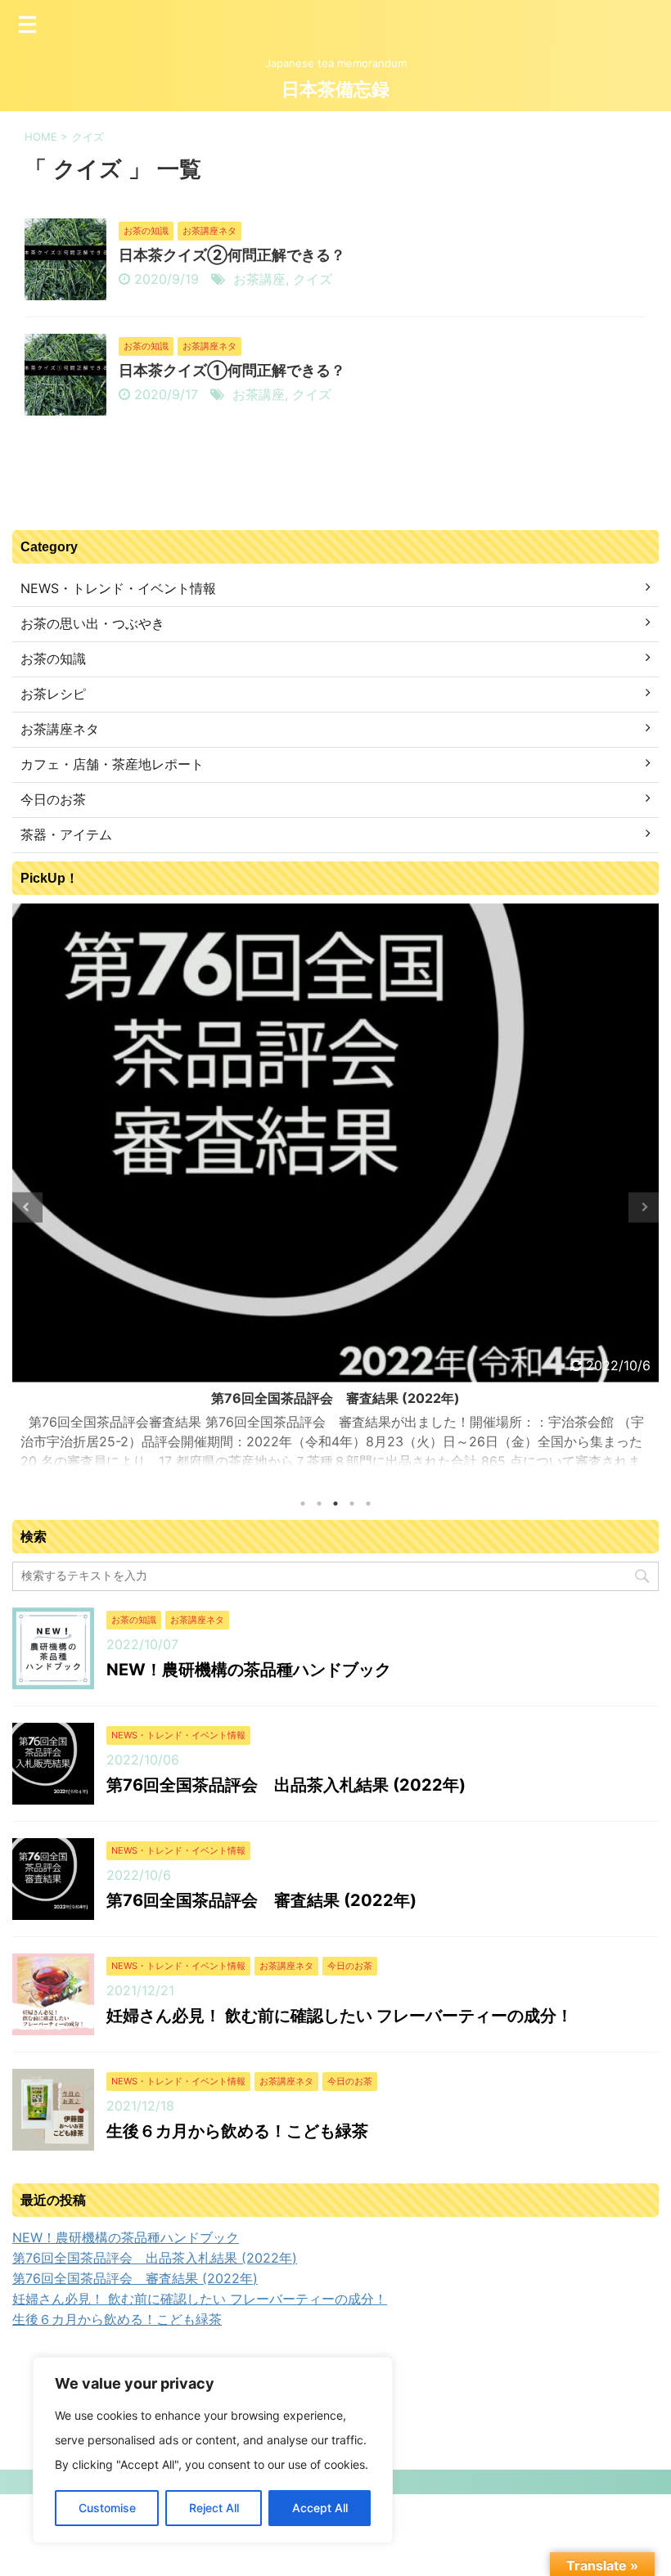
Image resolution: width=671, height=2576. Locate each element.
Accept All (320, 2508)
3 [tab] (335, 1504)
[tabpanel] (335, 1193)
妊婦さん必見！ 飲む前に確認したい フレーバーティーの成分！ (340, 2016)
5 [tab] (368, 1504)
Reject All (214, 2508)
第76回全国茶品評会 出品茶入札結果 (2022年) (286, 1785)
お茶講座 (259, 279)
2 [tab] (319, 1504)
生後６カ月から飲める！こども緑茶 (237, 2131)
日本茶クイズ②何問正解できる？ (232, 255)
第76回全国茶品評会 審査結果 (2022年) (335, 1398)
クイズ (313, 279)
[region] (213, 2450)
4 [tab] (352, 1504)
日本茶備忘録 (335, 90)
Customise (107, 2508)
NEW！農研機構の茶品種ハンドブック (249, 1670)
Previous (27, 1207)
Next (644, 1207)
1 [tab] (303, 1504)
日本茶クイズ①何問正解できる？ (232, 370)
